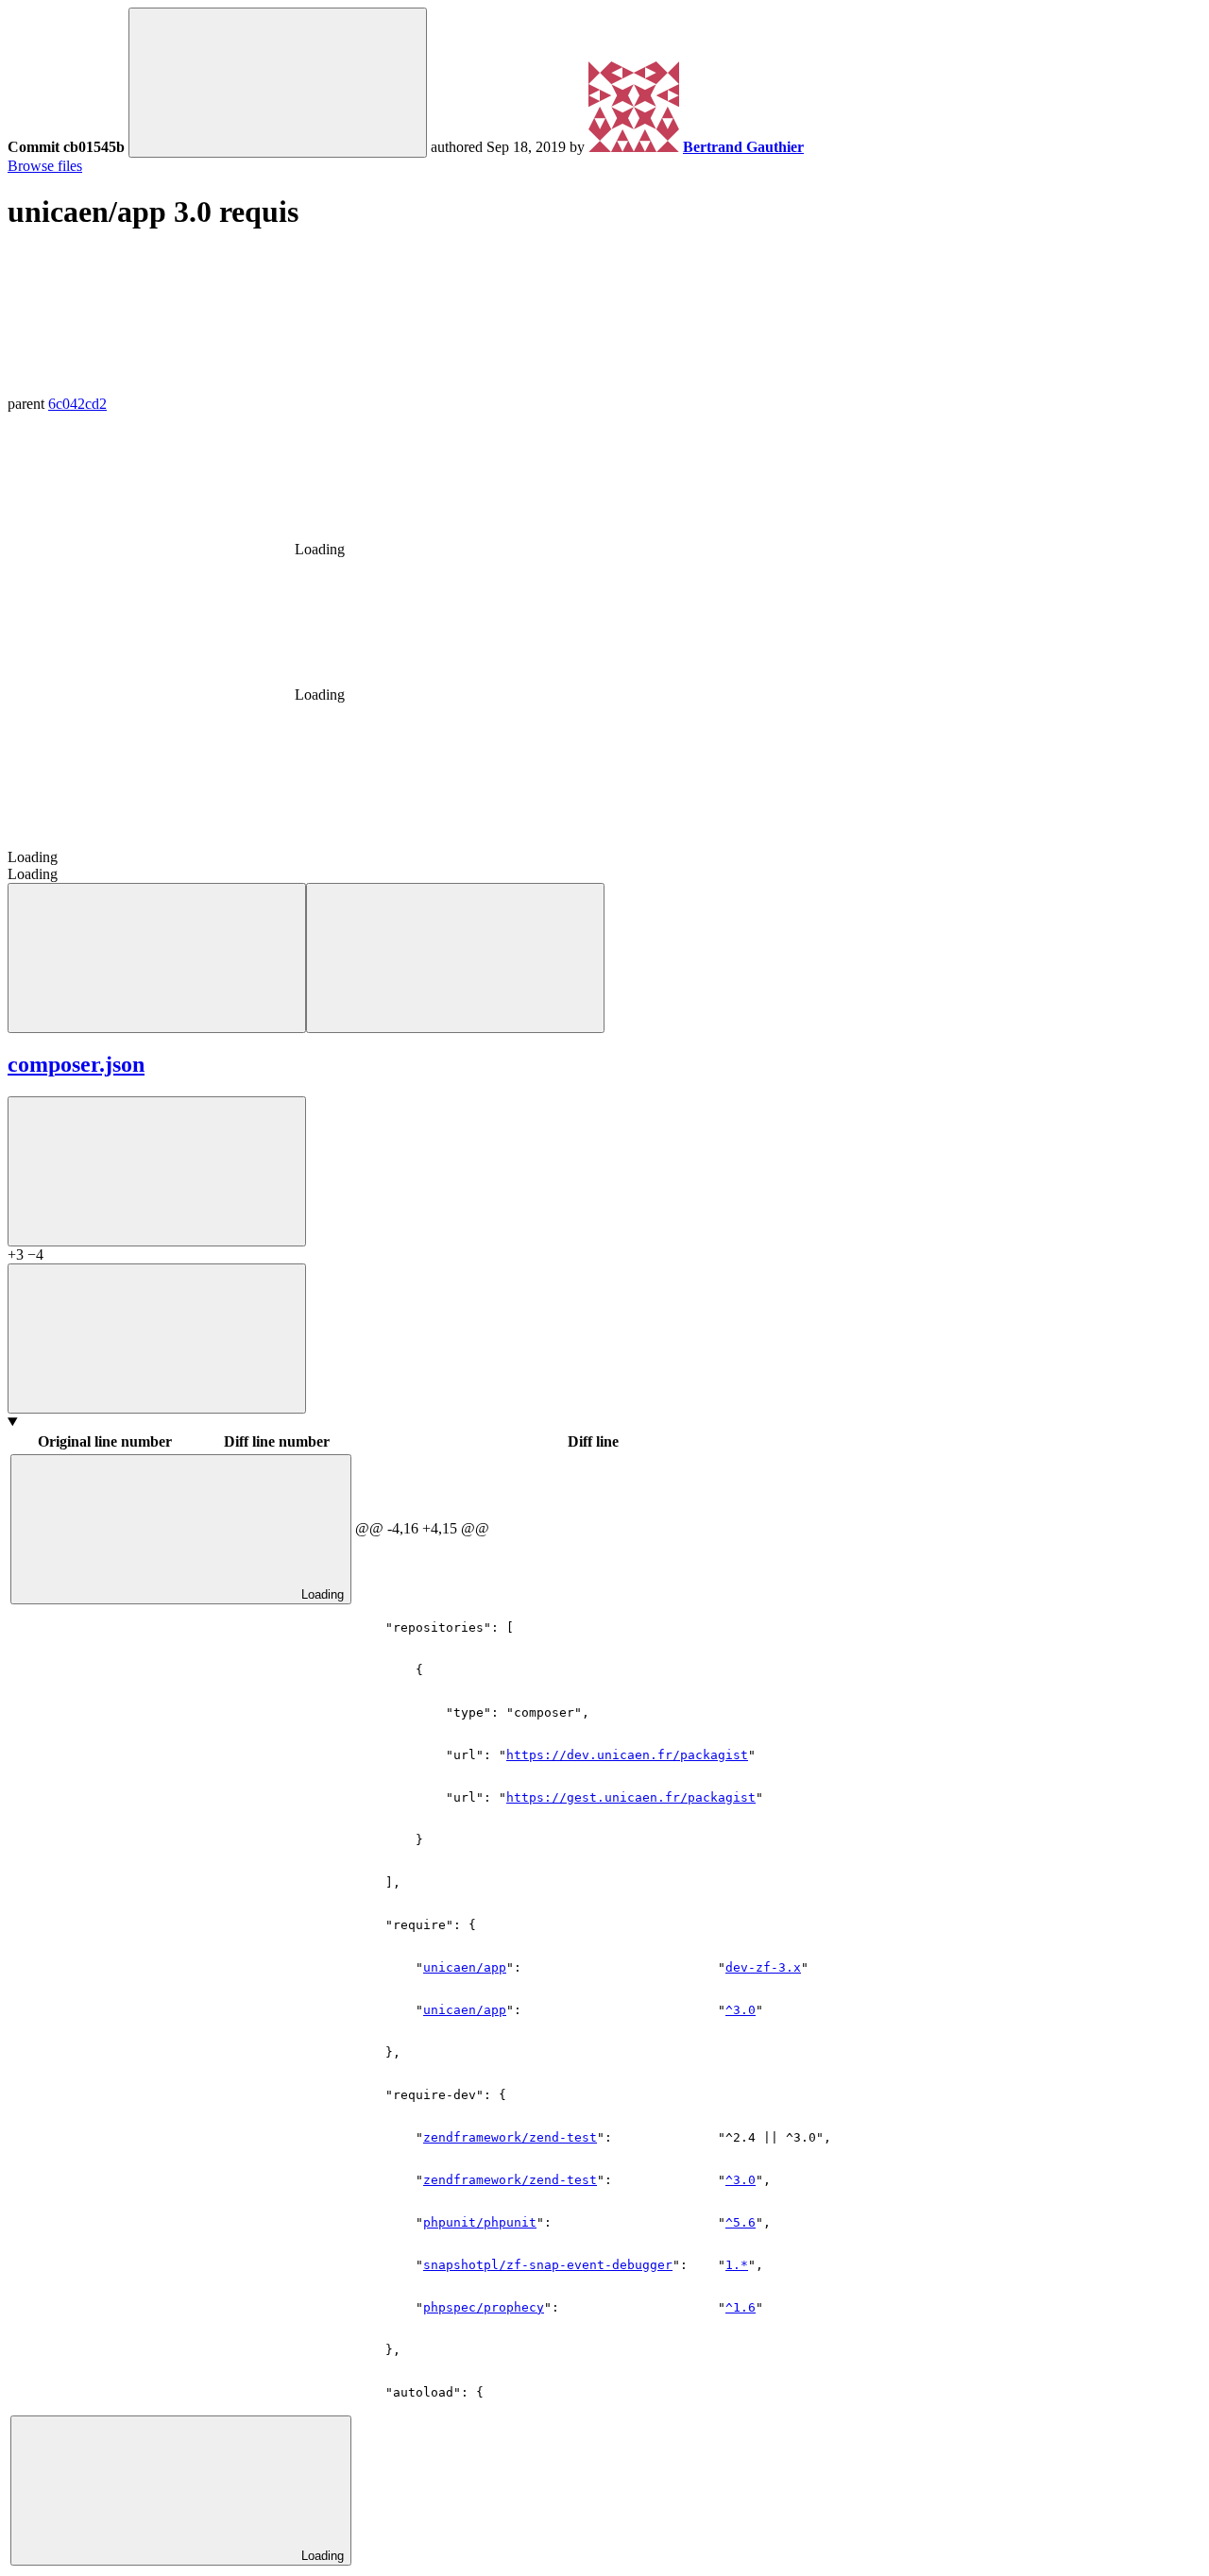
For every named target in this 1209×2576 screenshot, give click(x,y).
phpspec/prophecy (484, 2307)
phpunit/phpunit (480, 2222)
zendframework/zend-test (510, 2137)
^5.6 (741, 2222)
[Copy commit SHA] (278, 83)
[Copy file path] (157, 1171)
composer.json (76, 1064)
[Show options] (157, 1339)
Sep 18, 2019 (526, 147)
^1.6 (741, 2307)
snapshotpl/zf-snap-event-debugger (548, 2265)
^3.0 (741, 2180)
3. (763, 1967)
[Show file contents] (455, 958)
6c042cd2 (77, 404)
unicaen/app (465, 1967)
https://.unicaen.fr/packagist (627, 1755)
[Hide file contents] (157, 958)
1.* (737, 2265)
